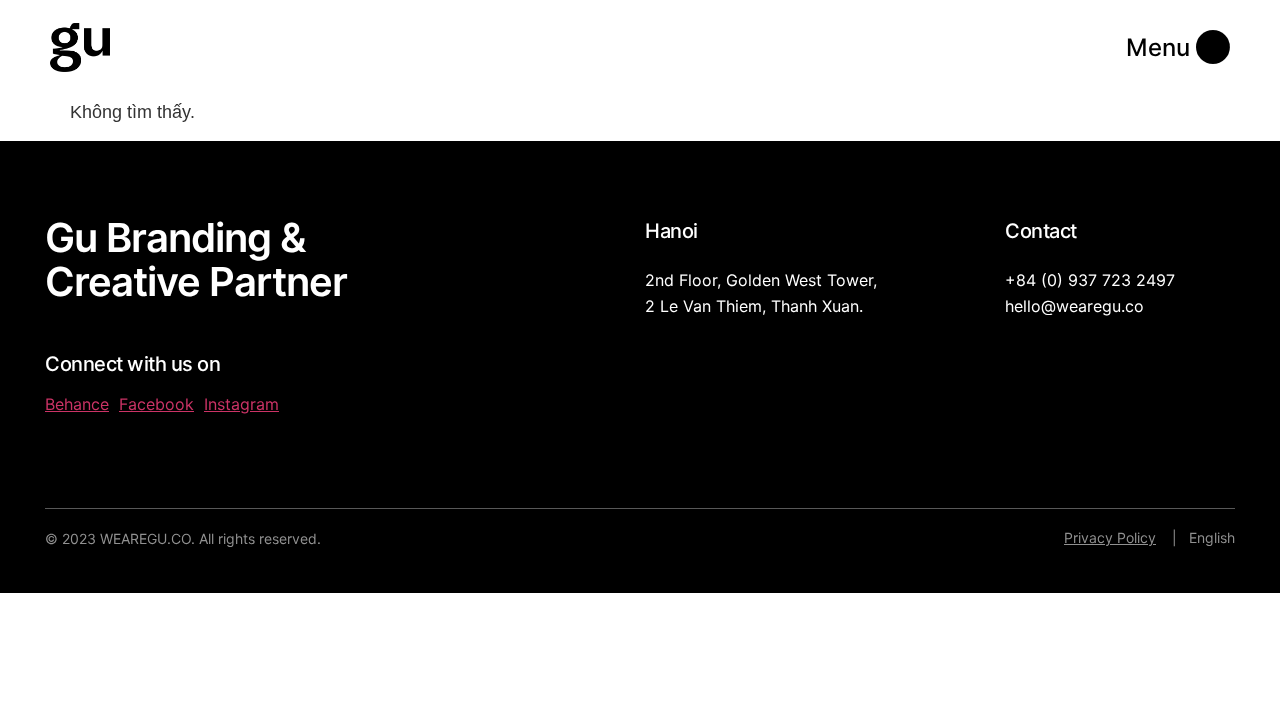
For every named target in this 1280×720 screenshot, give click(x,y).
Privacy (1088, 537)
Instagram (241, 404)
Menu (1158, 47)
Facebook (156, 404)
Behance (77, 404)
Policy (1134, 537)
